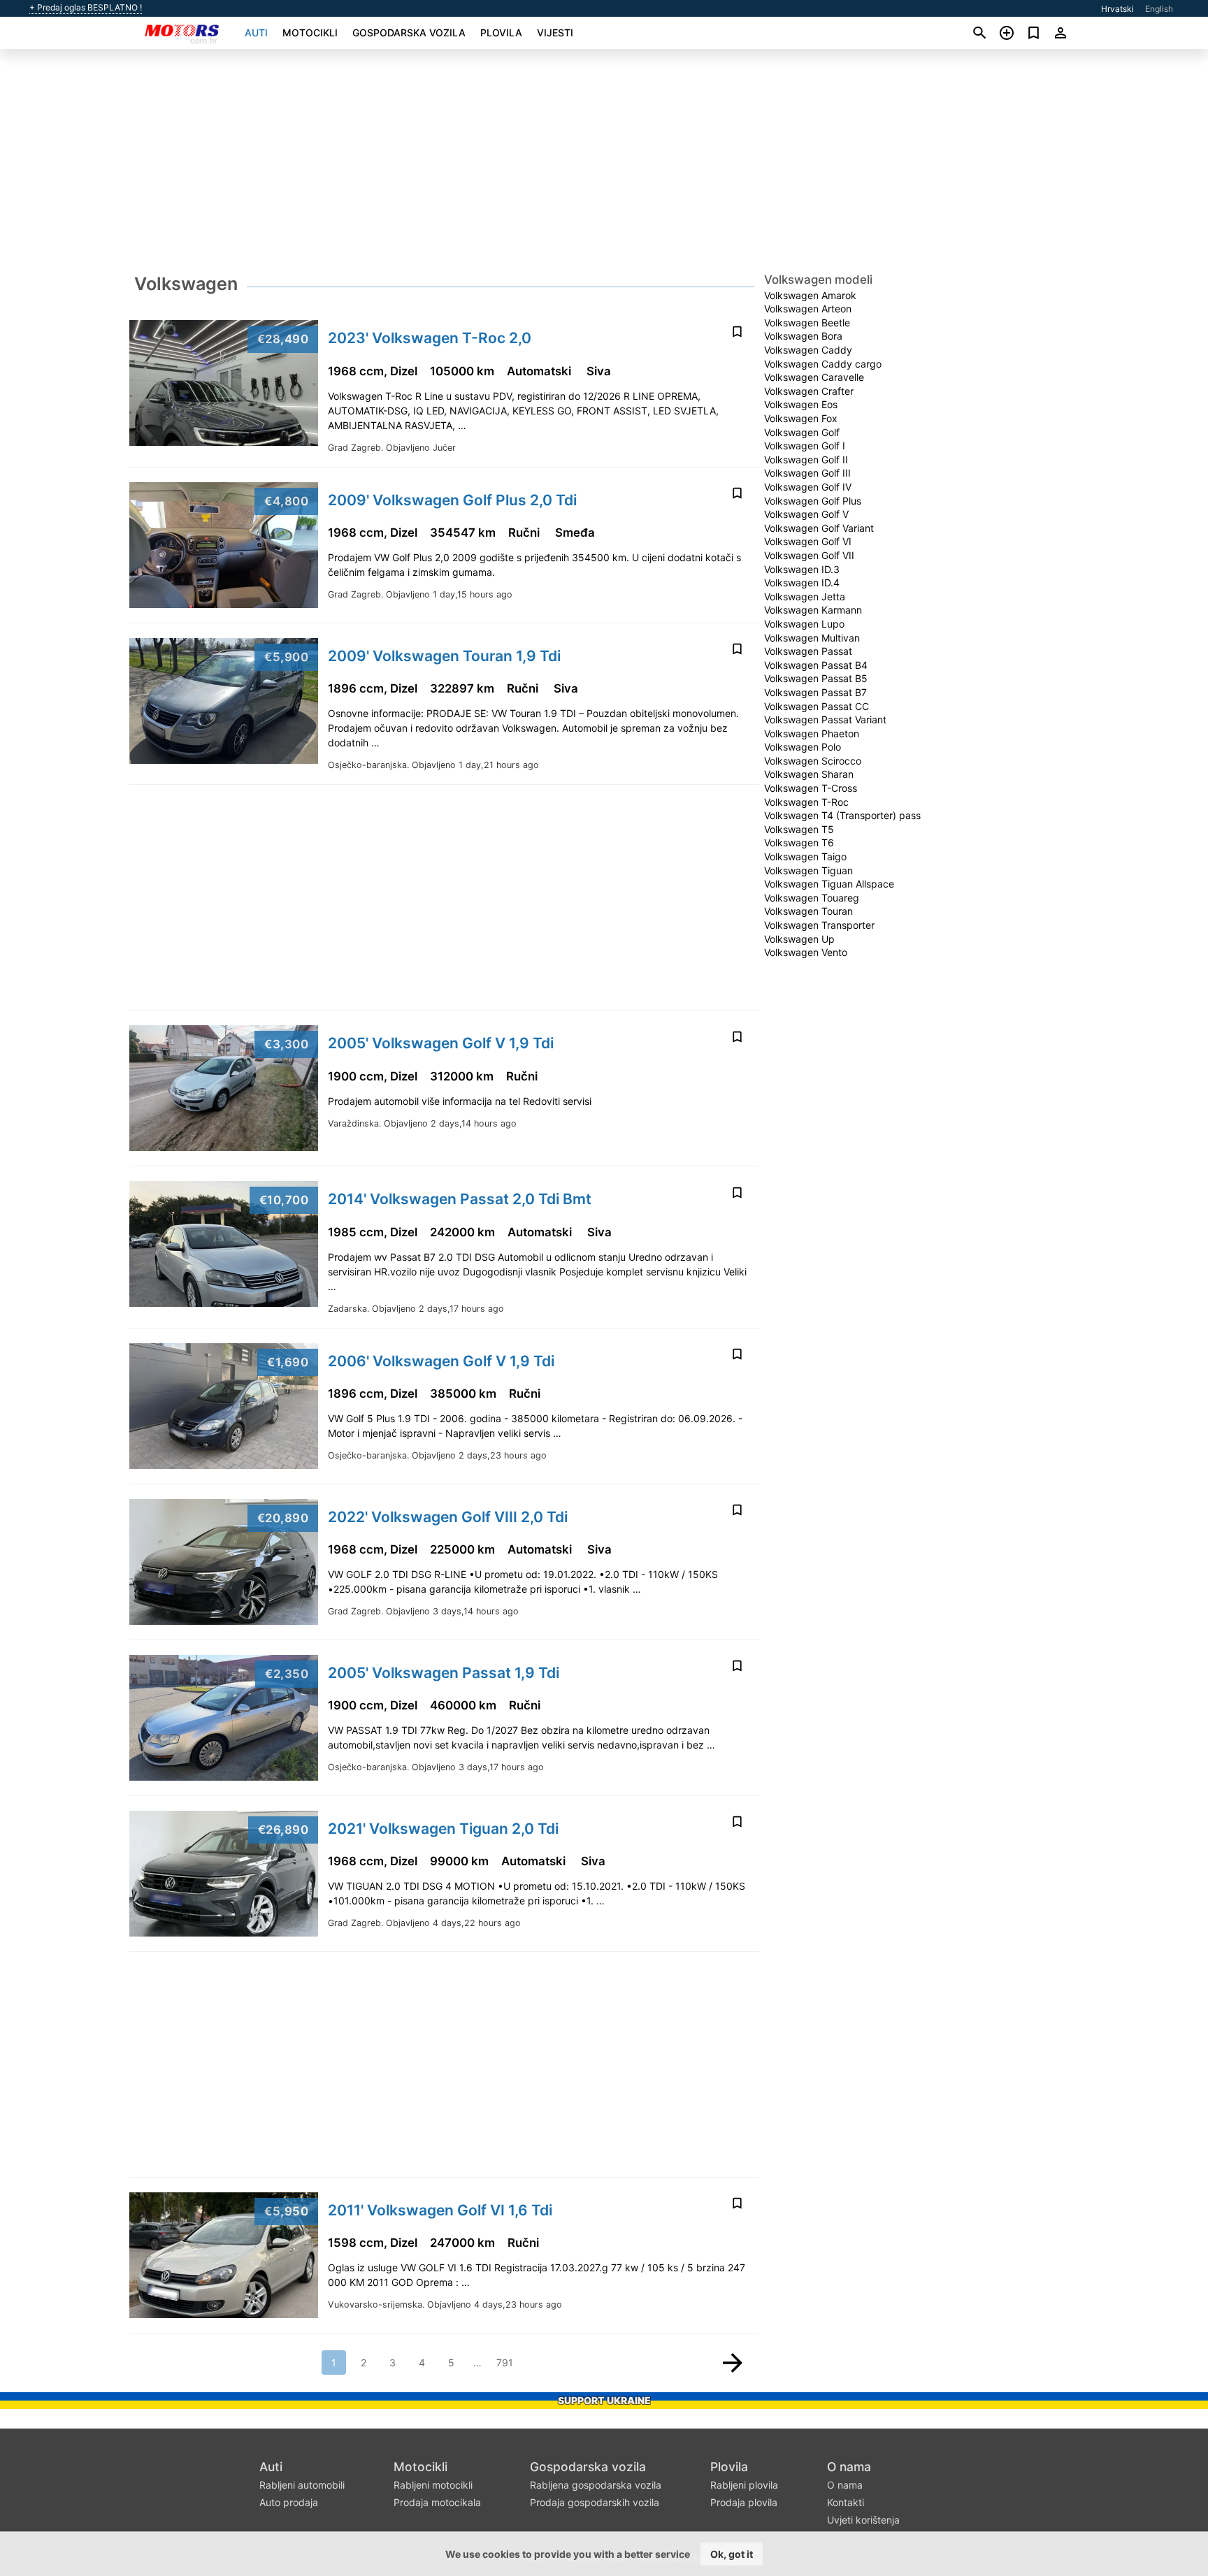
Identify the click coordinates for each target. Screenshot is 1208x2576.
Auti (256, 32)
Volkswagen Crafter (809, 391)
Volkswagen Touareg (812, 898)
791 (505, 2362)
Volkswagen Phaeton (812, 733)
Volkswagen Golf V (806, 514)
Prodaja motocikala (437, 2502)
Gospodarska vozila (409, 32)
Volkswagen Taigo (805, 856)
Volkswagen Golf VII (809, 555)
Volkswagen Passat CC (817, 706)
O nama (849, 2467)
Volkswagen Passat (808, 651)
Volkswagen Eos (801, 404)
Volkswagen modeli (818, 280)
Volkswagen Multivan (812, 638)
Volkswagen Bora (803, 336)
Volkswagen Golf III (807, 473)
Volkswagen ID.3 (802, 569)
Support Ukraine (604, 2400)
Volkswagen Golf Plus (813, 501)
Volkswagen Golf (802, 432)
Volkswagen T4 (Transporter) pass (842, 815)
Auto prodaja (289, 2502)
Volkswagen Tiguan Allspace (829, 884)
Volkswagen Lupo (804, 624)
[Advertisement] (604, 165)
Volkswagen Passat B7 (815, 692)
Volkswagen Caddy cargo (823, 364)
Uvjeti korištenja (863, 2520)
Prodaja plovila (744, 2502)
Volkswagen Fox (801, 418)
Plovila (501, 32)
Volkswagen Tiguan (808, 870)
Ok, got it (732, 2554)
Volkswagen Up (799, 939)
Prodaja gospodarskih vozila (595, 2502)
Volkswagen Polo (803, 747)
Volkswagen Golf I (805, 446)
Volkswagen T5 (799, 829)
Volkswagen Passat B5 (816, 678)
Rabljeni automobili (302, 2485)
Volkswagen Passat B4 (816, 665)
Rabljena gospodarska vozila (596, 2485)
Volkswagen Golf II (806, 460)
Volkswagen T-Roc (806, 802)
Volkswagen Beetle (807, 323)
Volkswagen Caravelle (814, 377)
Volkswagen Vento (806, 952)
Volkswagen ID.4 (802, 583)
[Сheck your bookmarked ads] (1034, 33)
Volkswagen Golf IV (808, 487)
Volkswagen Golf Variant (819, 528)
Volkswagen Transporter (819, 925)
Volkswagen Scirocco (813, 761)
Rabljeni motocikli (433, 2485)
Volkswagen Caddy (808, 350)
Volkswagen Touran (808, 911)
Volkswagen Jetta (805, 596)
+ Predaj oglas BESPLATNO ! (86, 8)
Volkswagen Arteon (808, 309)
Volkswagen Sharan (809, 774)
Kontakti (846, 2502)
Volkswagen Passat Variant (825, 719)
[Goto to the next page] (733, 2363)
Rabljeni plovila (744, 2485)
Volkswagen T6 (799, 842)
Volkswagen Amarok (810, 295)
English (1159, 9)
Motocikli (310, 32)
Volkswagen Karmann (813, 610)
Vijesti (555, 32)
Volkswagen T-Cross (811, 788)
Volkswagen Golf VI (808, 541)
